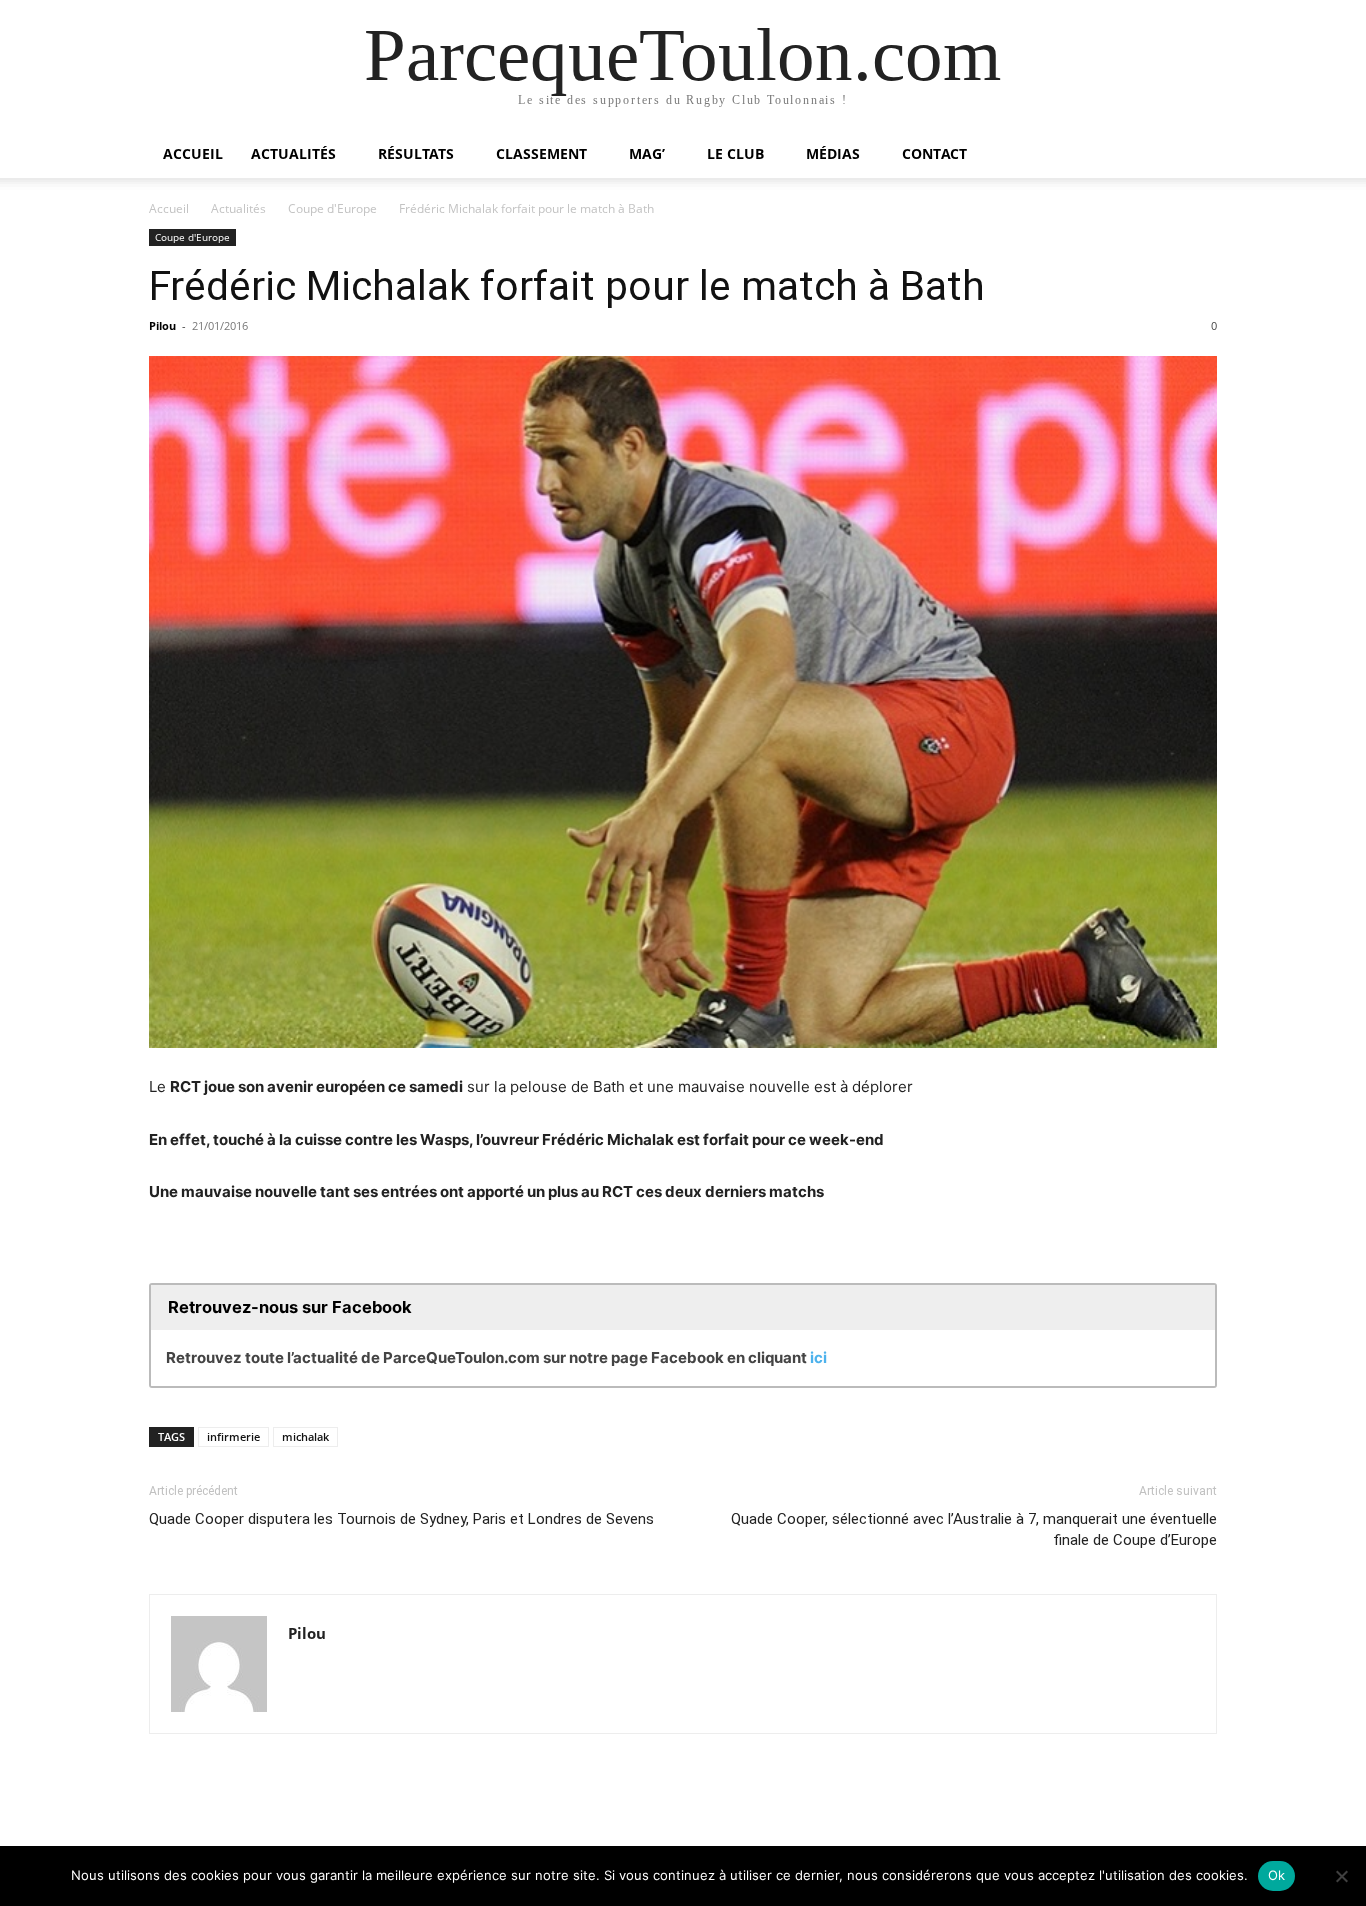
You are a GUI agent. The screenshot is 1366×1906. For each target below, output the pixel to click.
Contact (934, 153)
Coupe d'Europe (332, 208)
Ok (1277, 1875)
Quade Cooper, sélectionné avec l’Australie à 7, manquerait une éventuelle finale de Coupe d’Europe (974, 1529)
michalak (305, 1436)
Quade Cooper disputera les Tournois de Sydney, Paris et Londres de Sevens (401, 1519)
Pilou (162, 325)
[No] (1341, 1876)
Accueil (193, 153)
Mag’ (647, 153)
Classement (541, 153)
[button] (1193, 155)
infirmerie (233, 1436)
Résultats (416, 153)
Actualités (293, 153)
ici (818, 1357)
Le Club (735, 153)
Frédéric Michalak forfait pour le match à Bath (567, 286)
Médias (833, 153)
